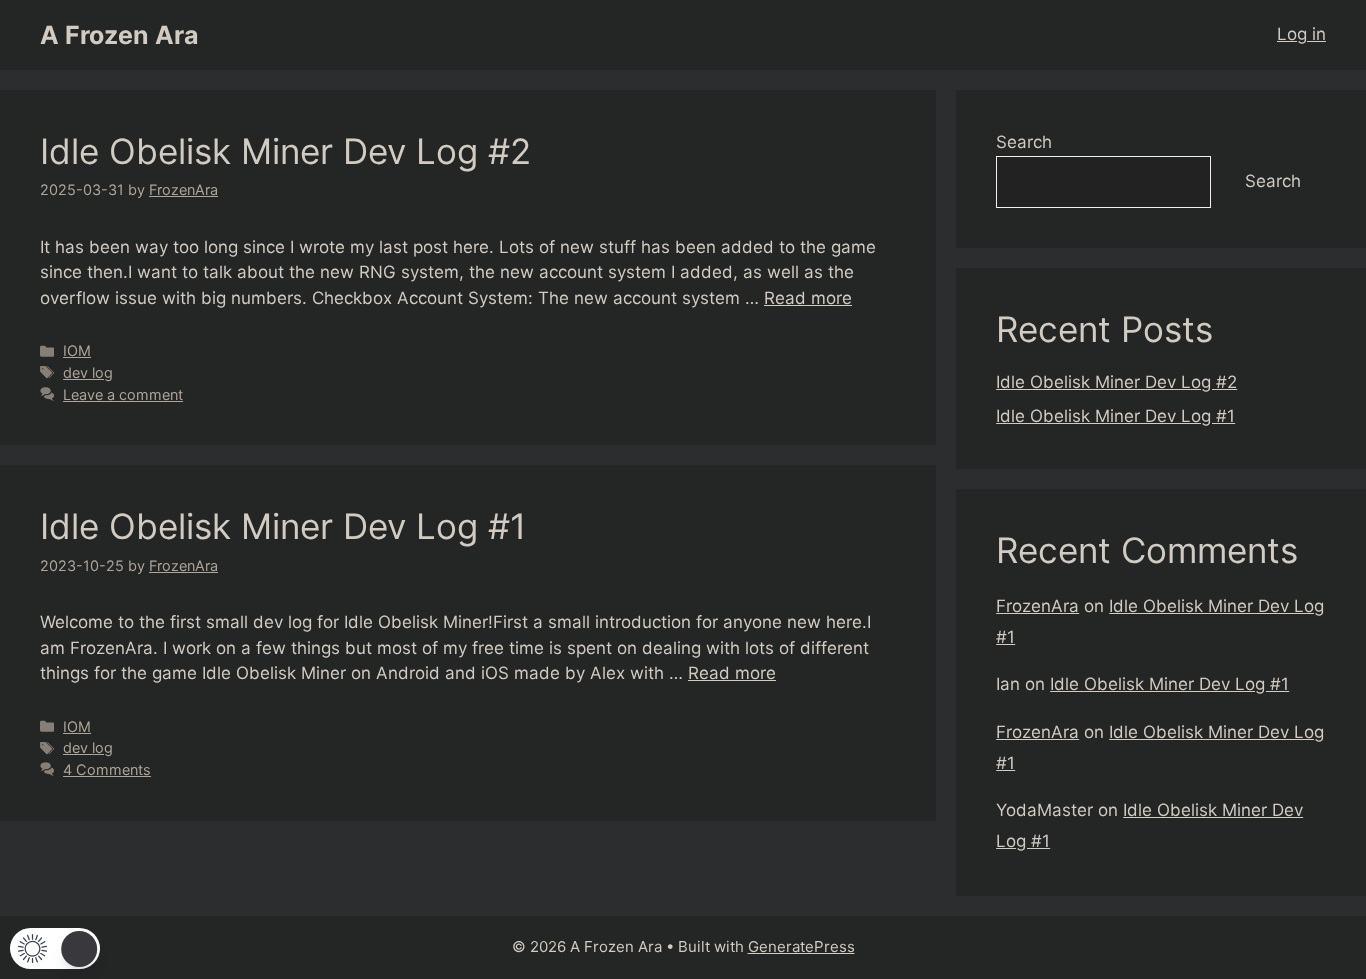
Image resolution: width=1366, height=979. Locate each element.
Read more (808, 298)
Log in (1301, 34)
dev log (88, 372)
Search (1024, 142)
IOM (77, 350)
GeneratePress (801, 946)
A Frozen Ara (119, 35)
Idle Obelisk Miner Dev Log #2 (285, 151)
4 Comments (107, 769)
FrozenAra (1037, 606)
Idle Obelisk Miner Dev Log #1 (283, 526)
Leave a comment (123, 394)
